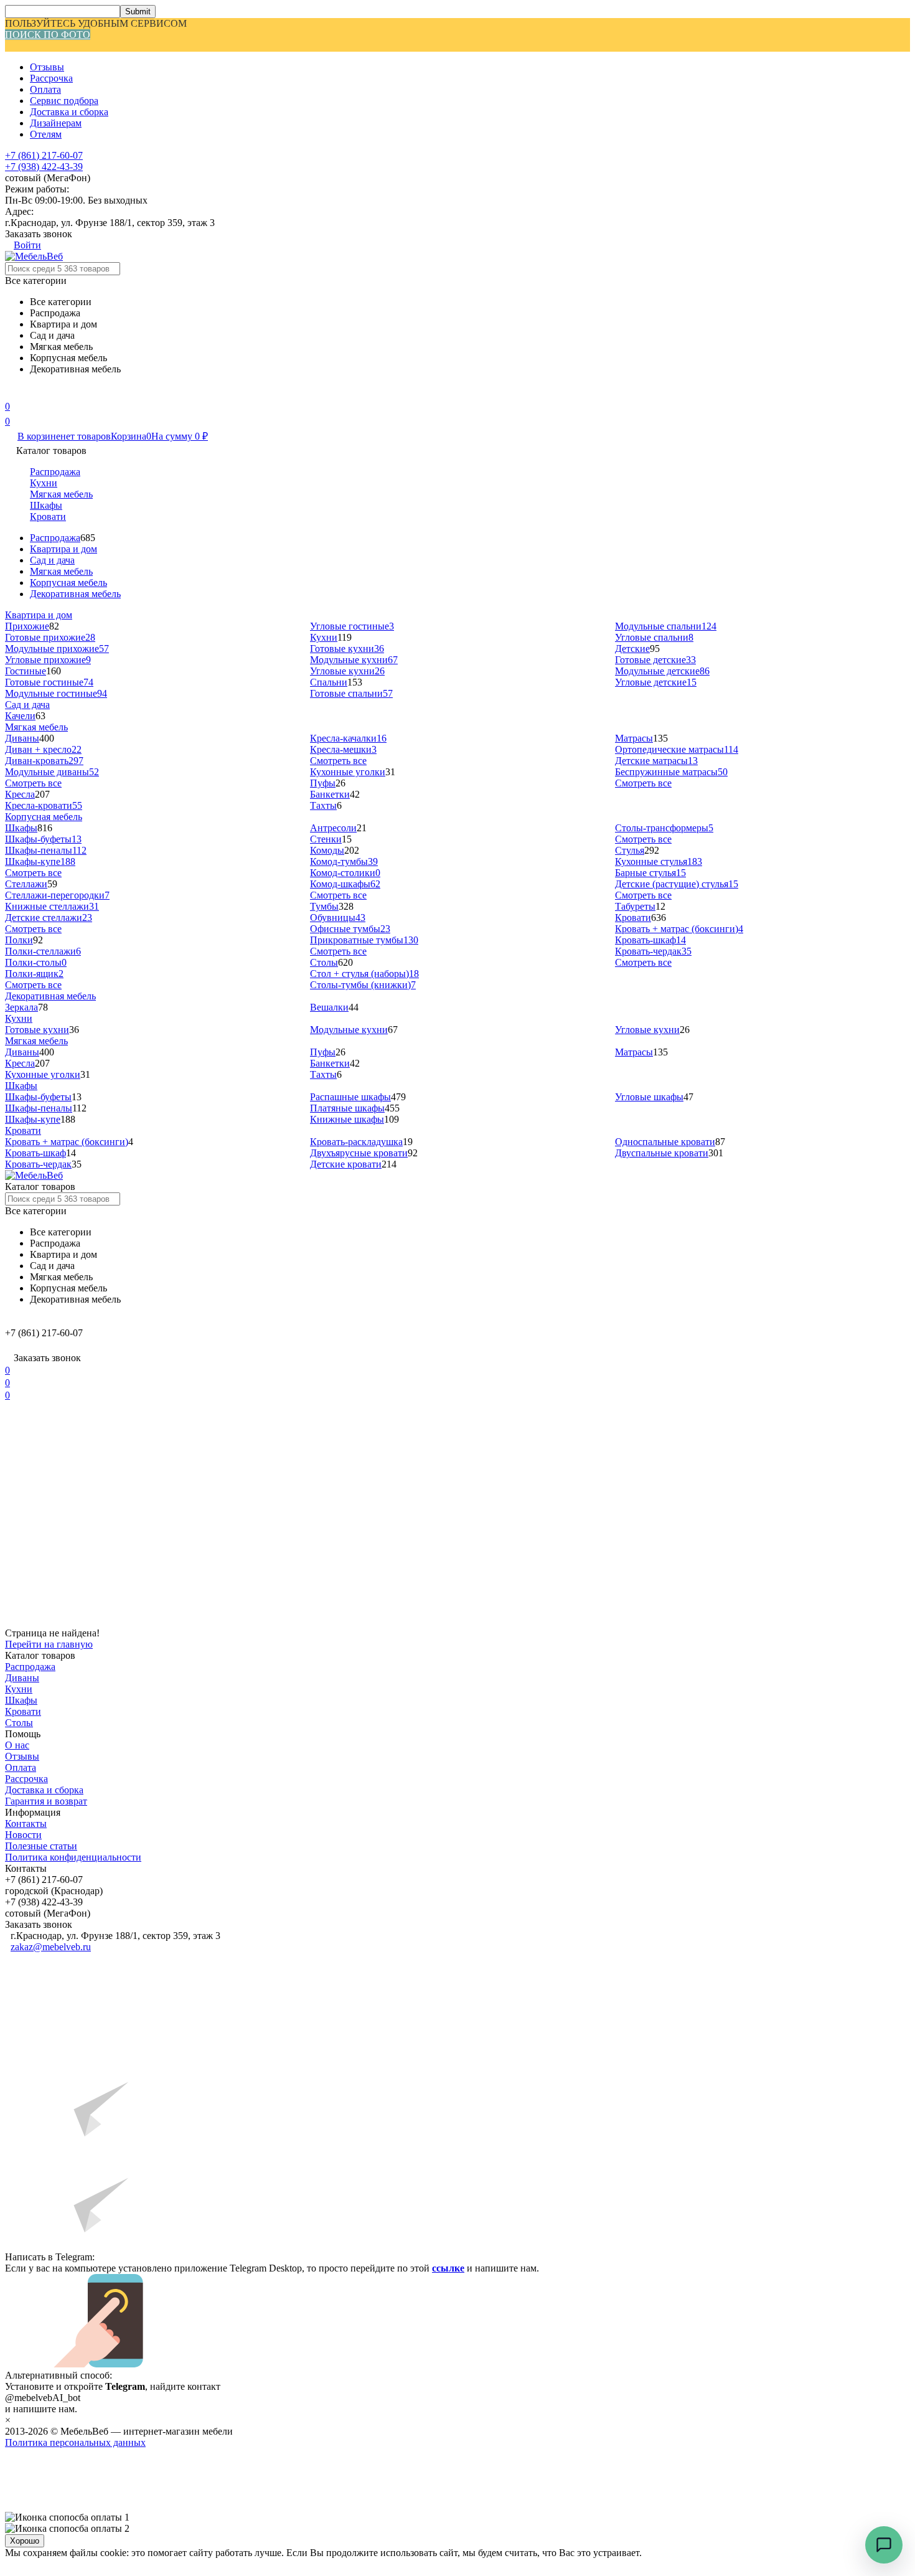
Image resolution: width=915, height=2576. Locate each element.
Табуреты (635, 906)
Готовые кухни (347, 649)
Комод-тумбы (344, 861)
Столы (324, 962)
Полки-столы (36, 962)
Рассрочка (51, 78)
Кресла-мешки (343, 749)
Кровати (48, 517)
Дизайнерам (56, 123)
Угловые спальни (654, 637)
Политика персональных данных (75, 2442)
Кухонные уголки (348, 772)
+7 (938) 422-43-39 (44, 167)
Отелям (46, 134)
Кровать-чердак (653, 951)
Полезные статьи (41, 1846)
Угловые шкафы (649, 1097)
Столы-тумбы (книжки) (363, 985)
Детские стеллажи (49, 918)
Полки (19, 940)
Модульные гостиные (56, 693)
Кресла (20, 794)
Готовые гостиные (49, 682)
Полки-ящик (34, 974)
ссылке (448, 2268)
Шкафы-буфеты (43, 839)
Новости (23, 1835)
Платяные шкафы (347, 1108)
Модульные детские (662, 671)
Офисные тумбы (350, 929)
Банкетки (330, 794)
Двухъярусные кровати (359, 1153)
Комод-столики (345, 873)
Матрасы (634, 738)
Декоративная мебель (75, 594)
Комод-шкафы (345, 884)
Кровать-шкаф (650, 940)
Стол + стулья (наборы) (364, 974)
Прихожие (27, 626)
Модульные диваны (52, 772)
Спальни (329, 682)
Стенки (326, 839)
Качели (20, 716)
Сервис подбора (64, 101)
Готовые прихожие (50, 637)
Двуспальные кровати (662, 1153)
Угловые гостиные (352, 626)
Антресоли (333, 828)
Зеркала (21, 1007)
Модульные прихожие (57, 649)
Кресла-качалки (348, 738)
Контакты (26, 1823)
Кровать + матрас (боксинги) (679, 929)
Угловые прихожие (48, 660)
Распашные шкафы (350, 1097)
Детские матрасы (656, 761)
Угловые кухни (347, 671)
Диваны (22, 738)
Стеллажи (26, 884)
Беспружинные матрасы (671, 772)
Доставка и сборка (69, 112)
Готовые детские (655, 660)
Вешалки (329, 1007)
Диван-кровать (44, 761)
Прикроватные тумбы (364, 940)
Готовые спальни (351, 693)
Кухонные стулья (659, 861)
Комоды (327, 850)
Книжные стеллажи (52, 906)
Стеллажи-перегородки (57, 895)
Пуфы (323, 783)
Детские (632, 649)
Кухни (44, 483)
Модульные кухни (354, 660)
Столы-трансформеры (664, 828)
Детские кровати (346, 1164)
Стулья (630, 850)
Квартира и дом (63, 549)
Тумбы (324, 906)
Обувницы (338, 918)
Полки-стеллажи (43, 951)
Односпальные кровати (665, 1142)
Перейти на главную (49, 1644)
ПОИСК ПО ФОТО (48, 35)
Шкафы (46, 505)
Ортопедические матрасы (677, 749)
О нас (17, 1745)
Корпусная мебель (68, 583)
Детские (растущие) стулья (677, 884)
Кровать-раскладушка (356, 1142)
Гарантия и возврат (46, 1801)
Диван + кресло (43, 749)
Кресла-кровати (44, 805)
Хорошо (25, 2541)
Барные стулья (650, 873)
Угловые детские (656, 682)
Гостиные (26, 671)
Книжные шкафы (347, 1119)
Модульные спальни (666, 626)
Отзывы (47, 67)
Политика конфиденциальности (73, 1857)
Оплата (45, 89)
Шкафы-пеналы (46, 850)
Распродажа (55, 472)
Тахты (323, 805)
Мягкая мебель (61, 494)
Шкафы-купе (40, 861)
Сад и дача (52, 560)
